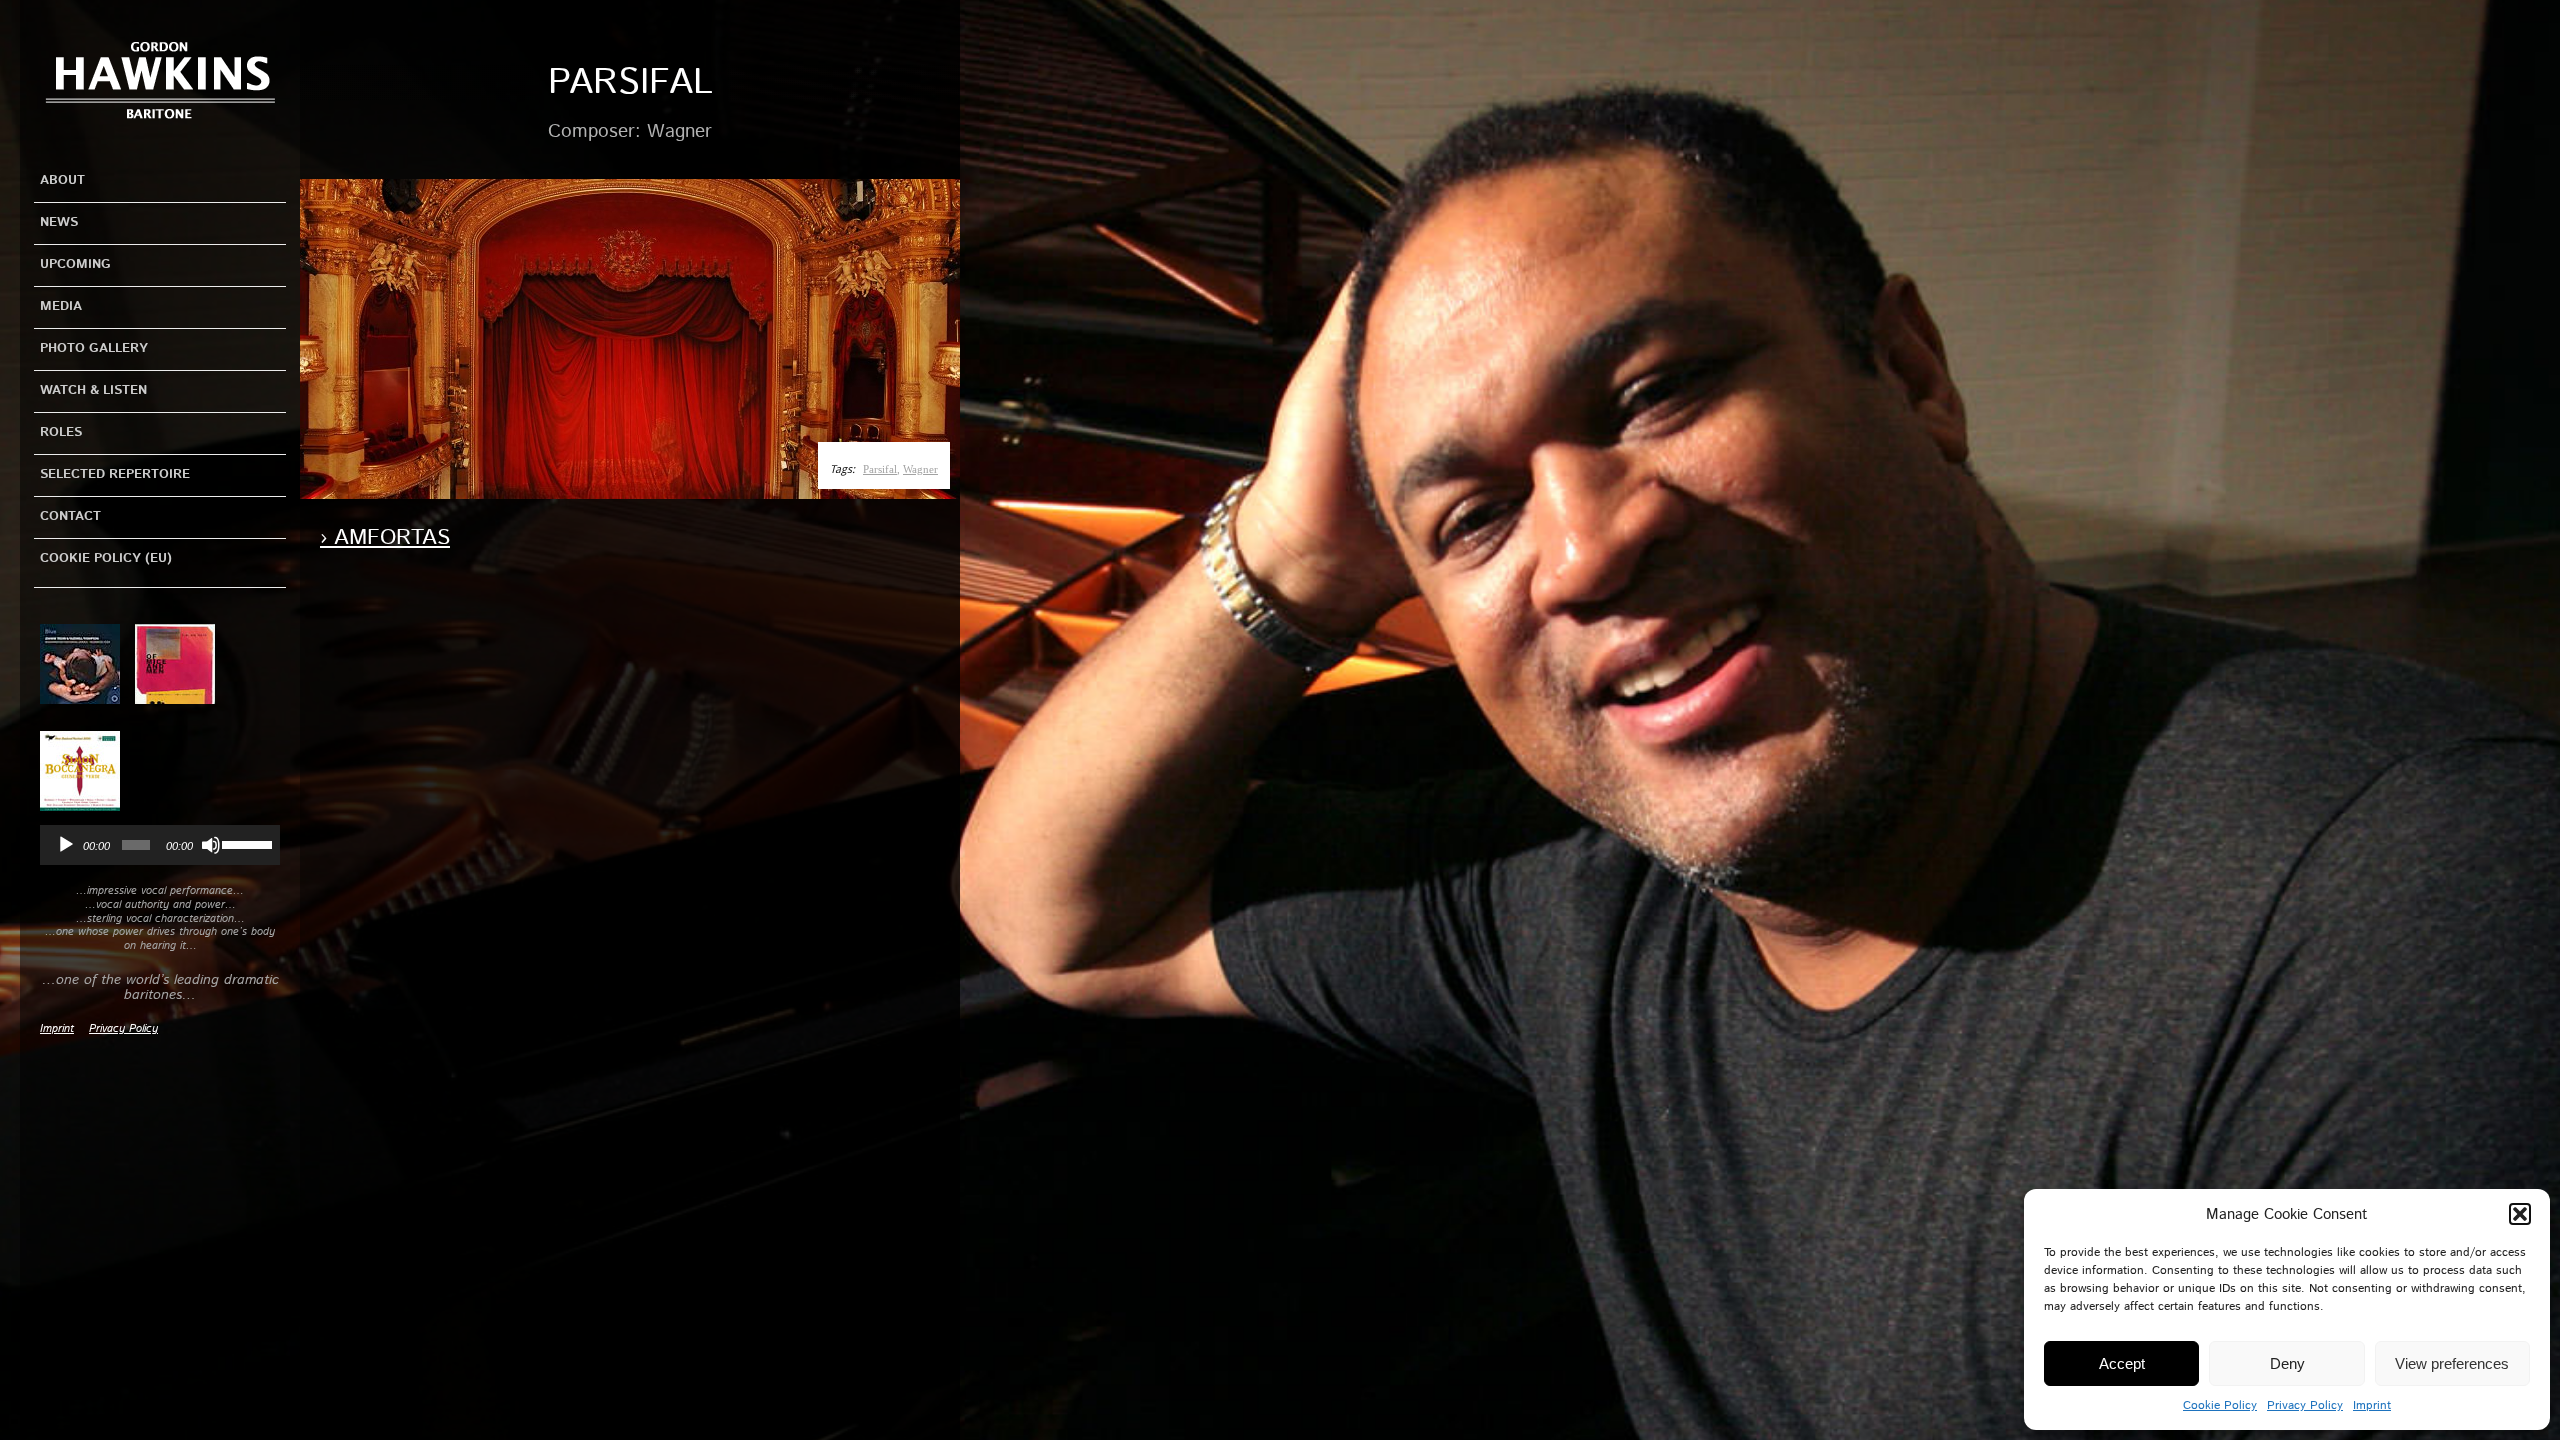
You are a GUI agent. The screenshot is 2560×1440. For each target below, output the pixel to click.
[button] (2520, 1214)
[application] (160, 845)
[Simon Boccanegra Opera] (87, 772)
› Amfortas (385, 538)
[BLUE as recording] (87, 664)
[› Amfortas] (630, 339)
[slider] (246, 843)
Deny (2287, 1363)
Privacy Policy (2305, 1405)
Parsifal (880, 469)
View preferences (2452, 1363)
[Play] (66, 845)
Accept (2122, 1363)
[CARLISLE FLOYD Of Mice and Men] (182, 664)
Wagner (920, 469)
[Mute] (211, 845)
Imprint (2372, 1405)
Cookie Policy (2220, 1405)
